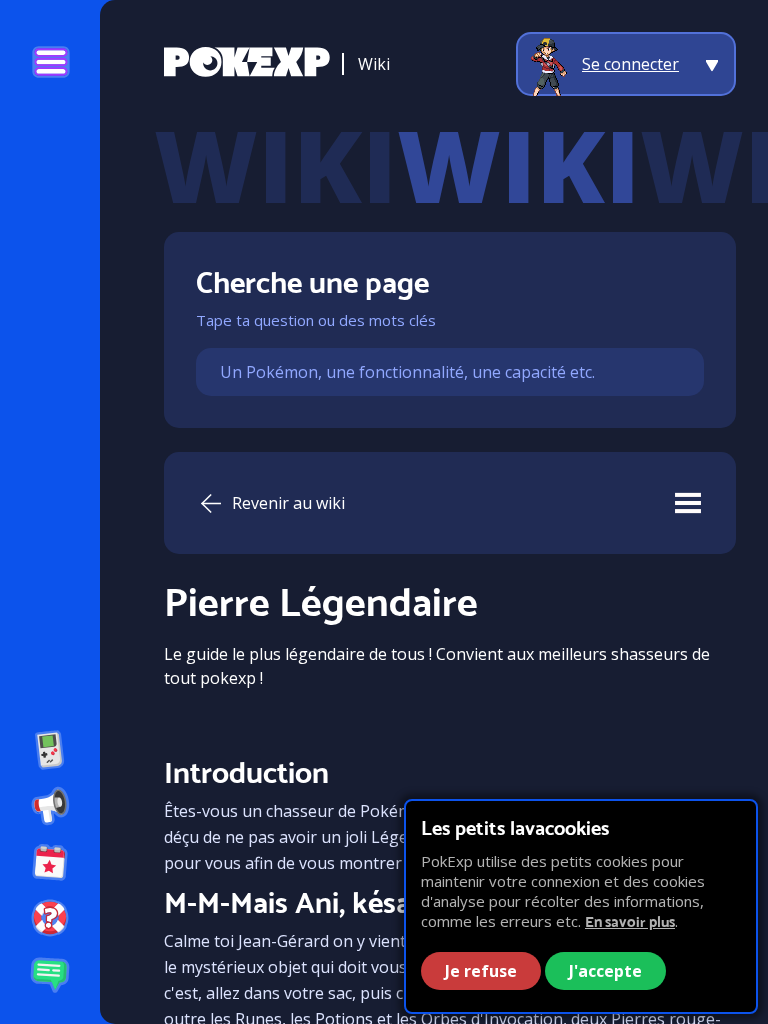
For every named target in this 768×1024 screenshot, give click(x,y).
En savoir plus (630, 921)
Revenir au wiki (288, 503)
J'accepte (605, 971)
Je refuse (481, 971)
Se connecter (630, 64)
